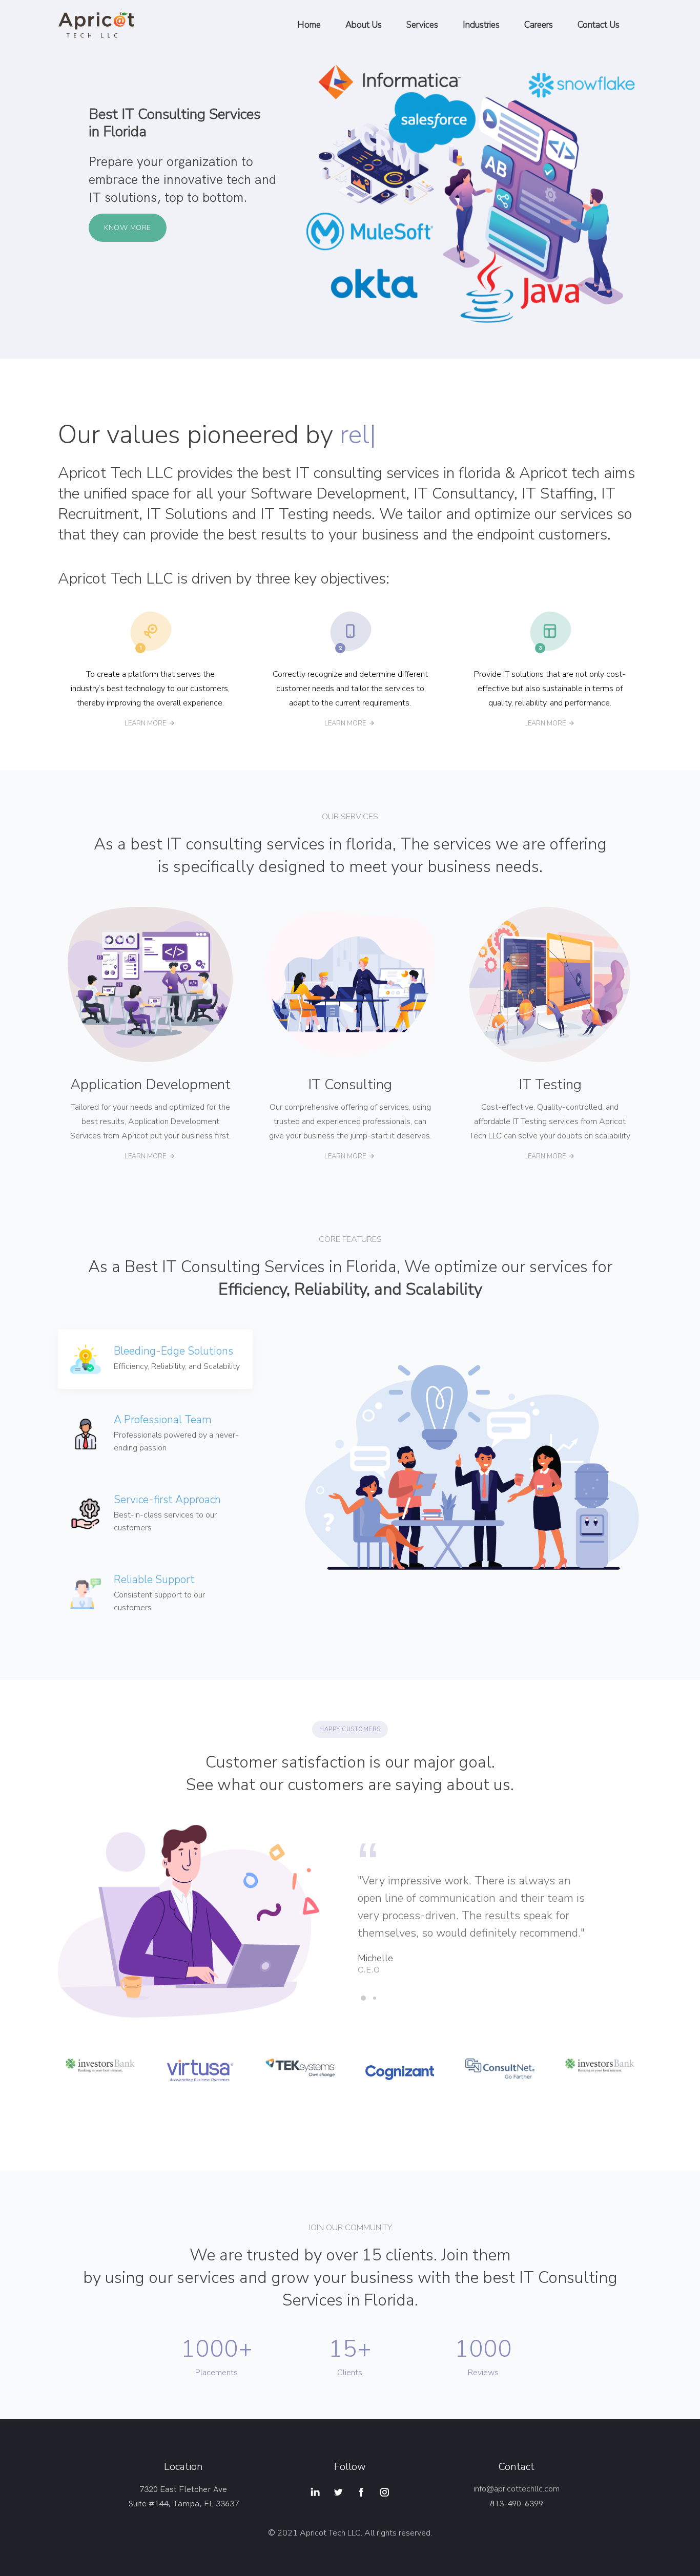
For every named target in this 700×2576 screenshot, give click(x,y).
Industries (481, 25)
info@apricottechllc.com (517, 2489)
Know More (128, 228)
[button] (363, 1998)
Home (309, 25)
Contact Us (599, 25)
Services (422, 25)
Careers (539, 25)
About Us (364, 25)
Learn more (145, 723)
